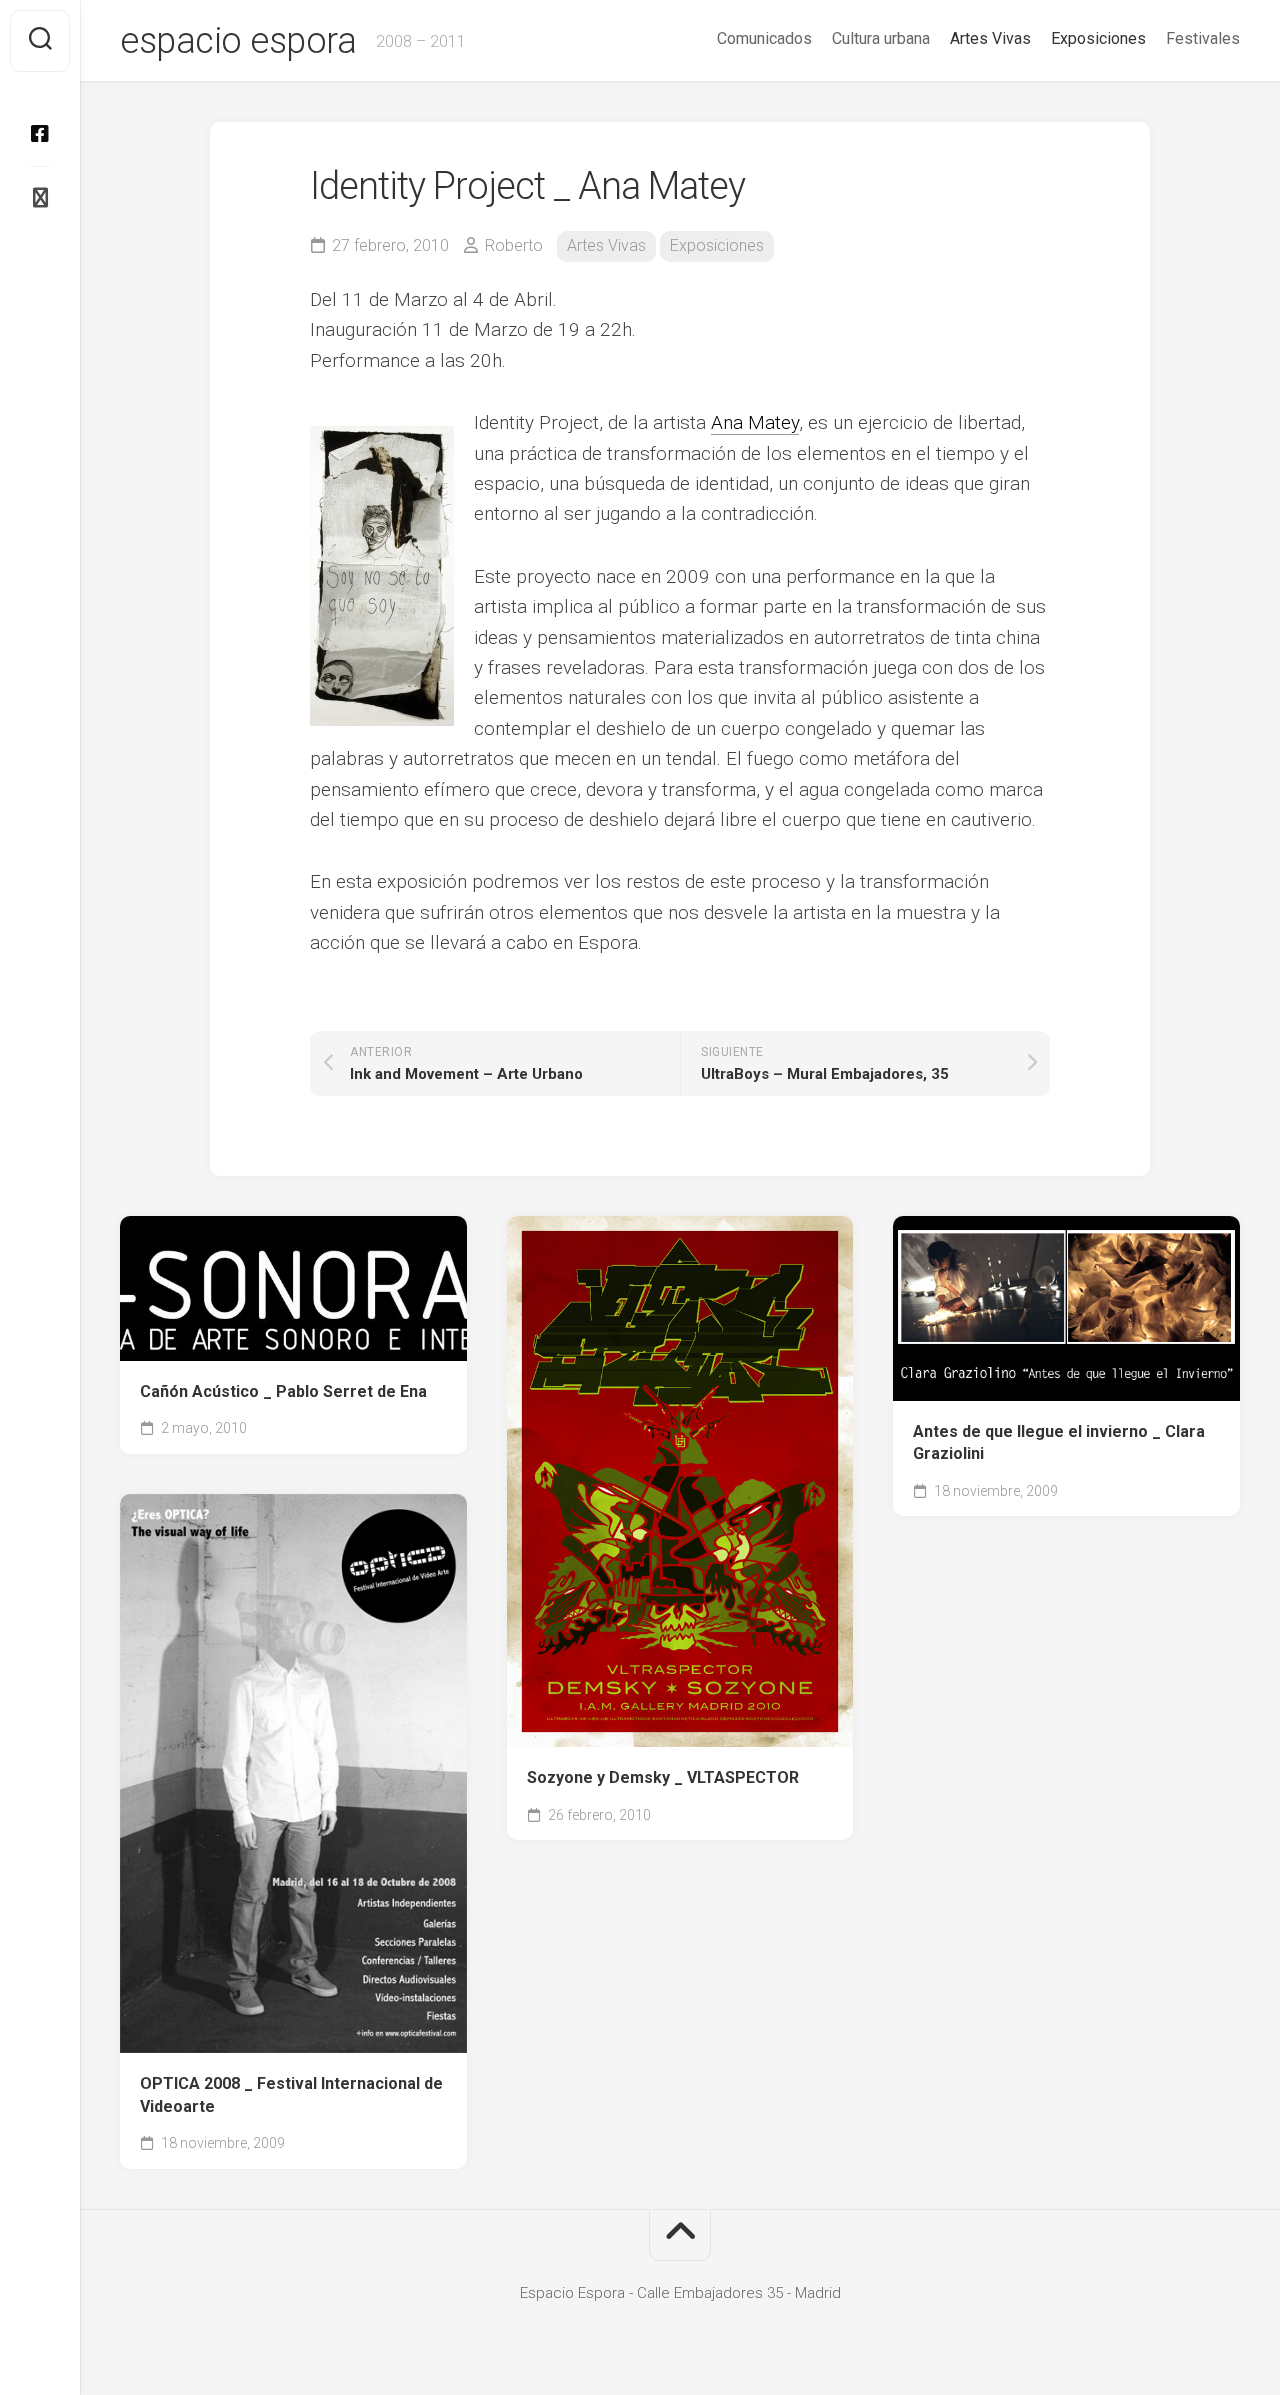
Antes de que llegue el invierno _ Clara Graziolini (1059, 1443)
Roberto (514, 245)
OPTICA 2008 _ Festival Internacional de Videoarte (291, 2095)
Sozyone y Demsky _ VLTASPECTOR (663, 1777)
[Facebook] (40, 134)
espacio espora (238, 41)
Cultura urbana (881, 38)
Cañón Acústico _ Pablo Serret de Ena (283, 1391)
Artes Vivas (990, 38)
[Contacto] (40, 198)
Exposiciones (1098, 38)
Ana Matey (755, 422)
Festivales (1203, 38)
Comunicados (764, 38)
